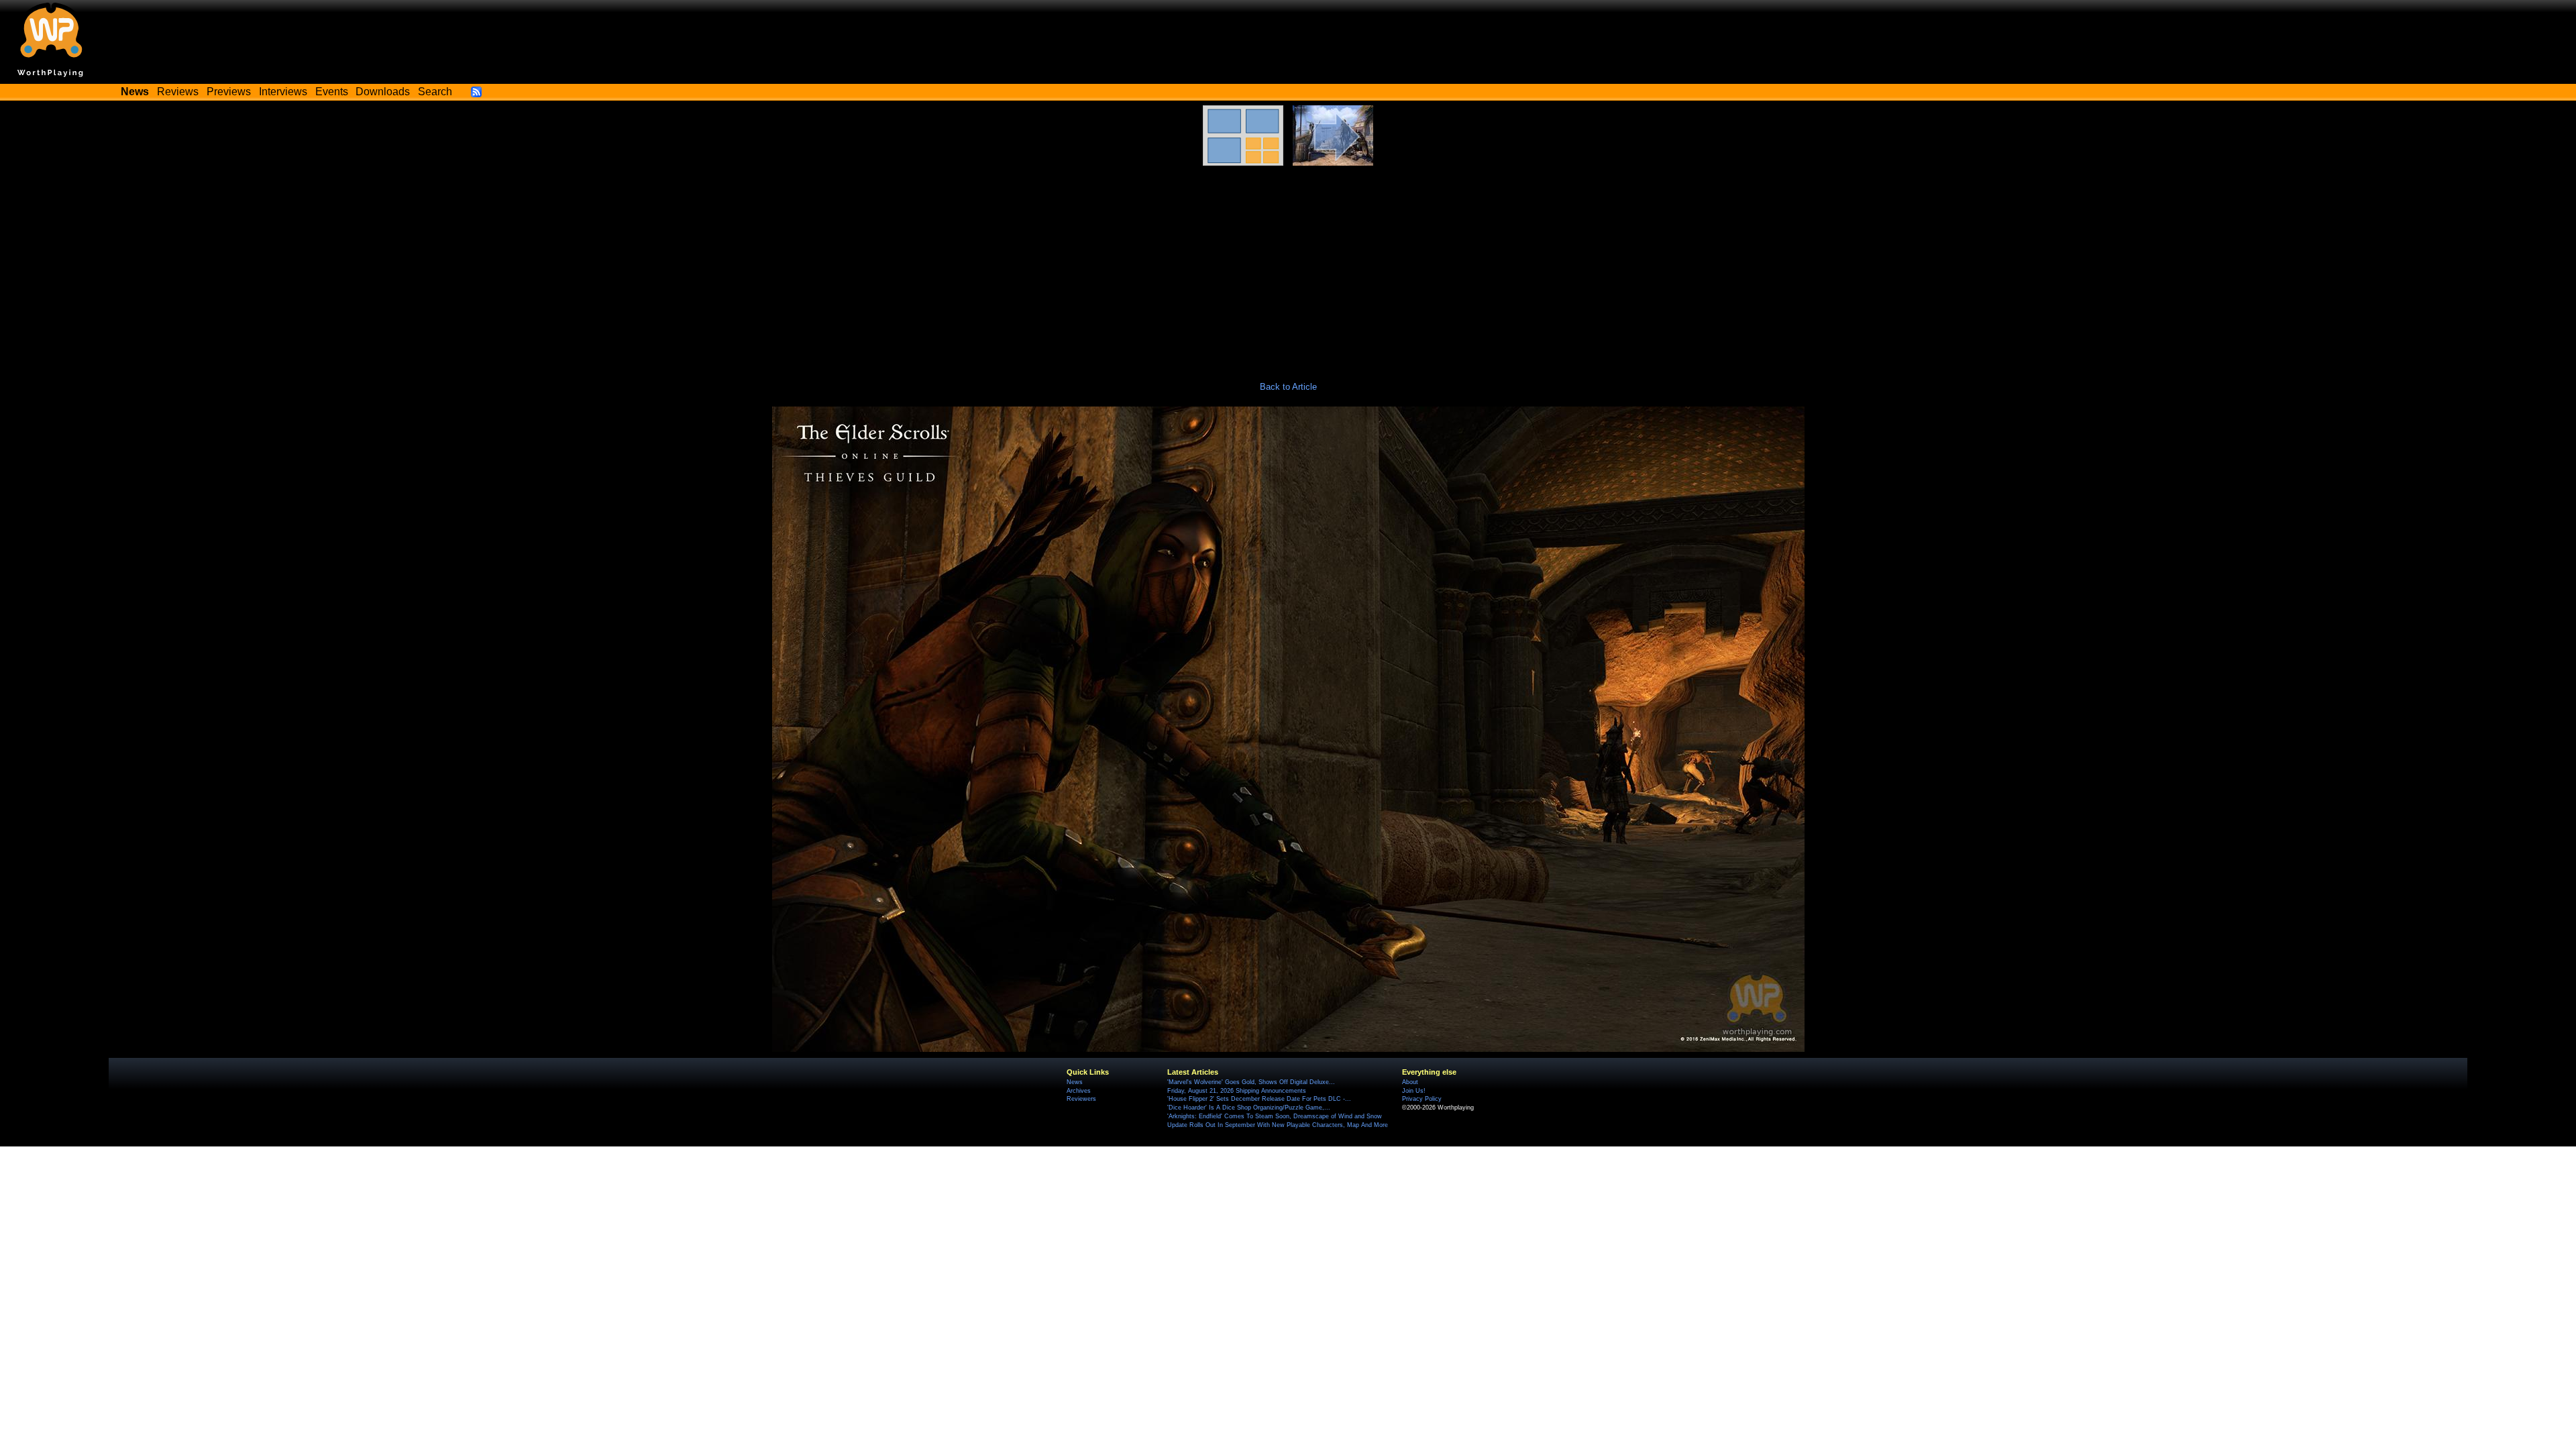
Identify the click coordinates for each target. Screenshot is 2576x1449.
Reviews (178, 92)
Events (332, 92)
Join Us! (1414, 1091)
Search (435, 92)
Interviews (283, 92)
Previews (229, 92)
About (1410, 1082)
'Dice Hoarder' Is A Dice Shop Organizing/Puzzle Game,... (1249, 1108)
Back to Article (1288, 387)
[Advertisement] (1288, 266)
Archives (1079, 1091)
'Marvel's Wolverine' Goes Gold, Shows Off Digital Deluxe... (1251, 1082)
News (1075, 1082)
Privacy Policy (1422, 1099)
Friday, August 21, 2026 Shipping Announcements (1237, 1091)
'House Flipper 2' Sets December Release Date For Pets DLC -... (1259, 1099)
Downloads (383, 92)
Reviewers (1081, 1099)
